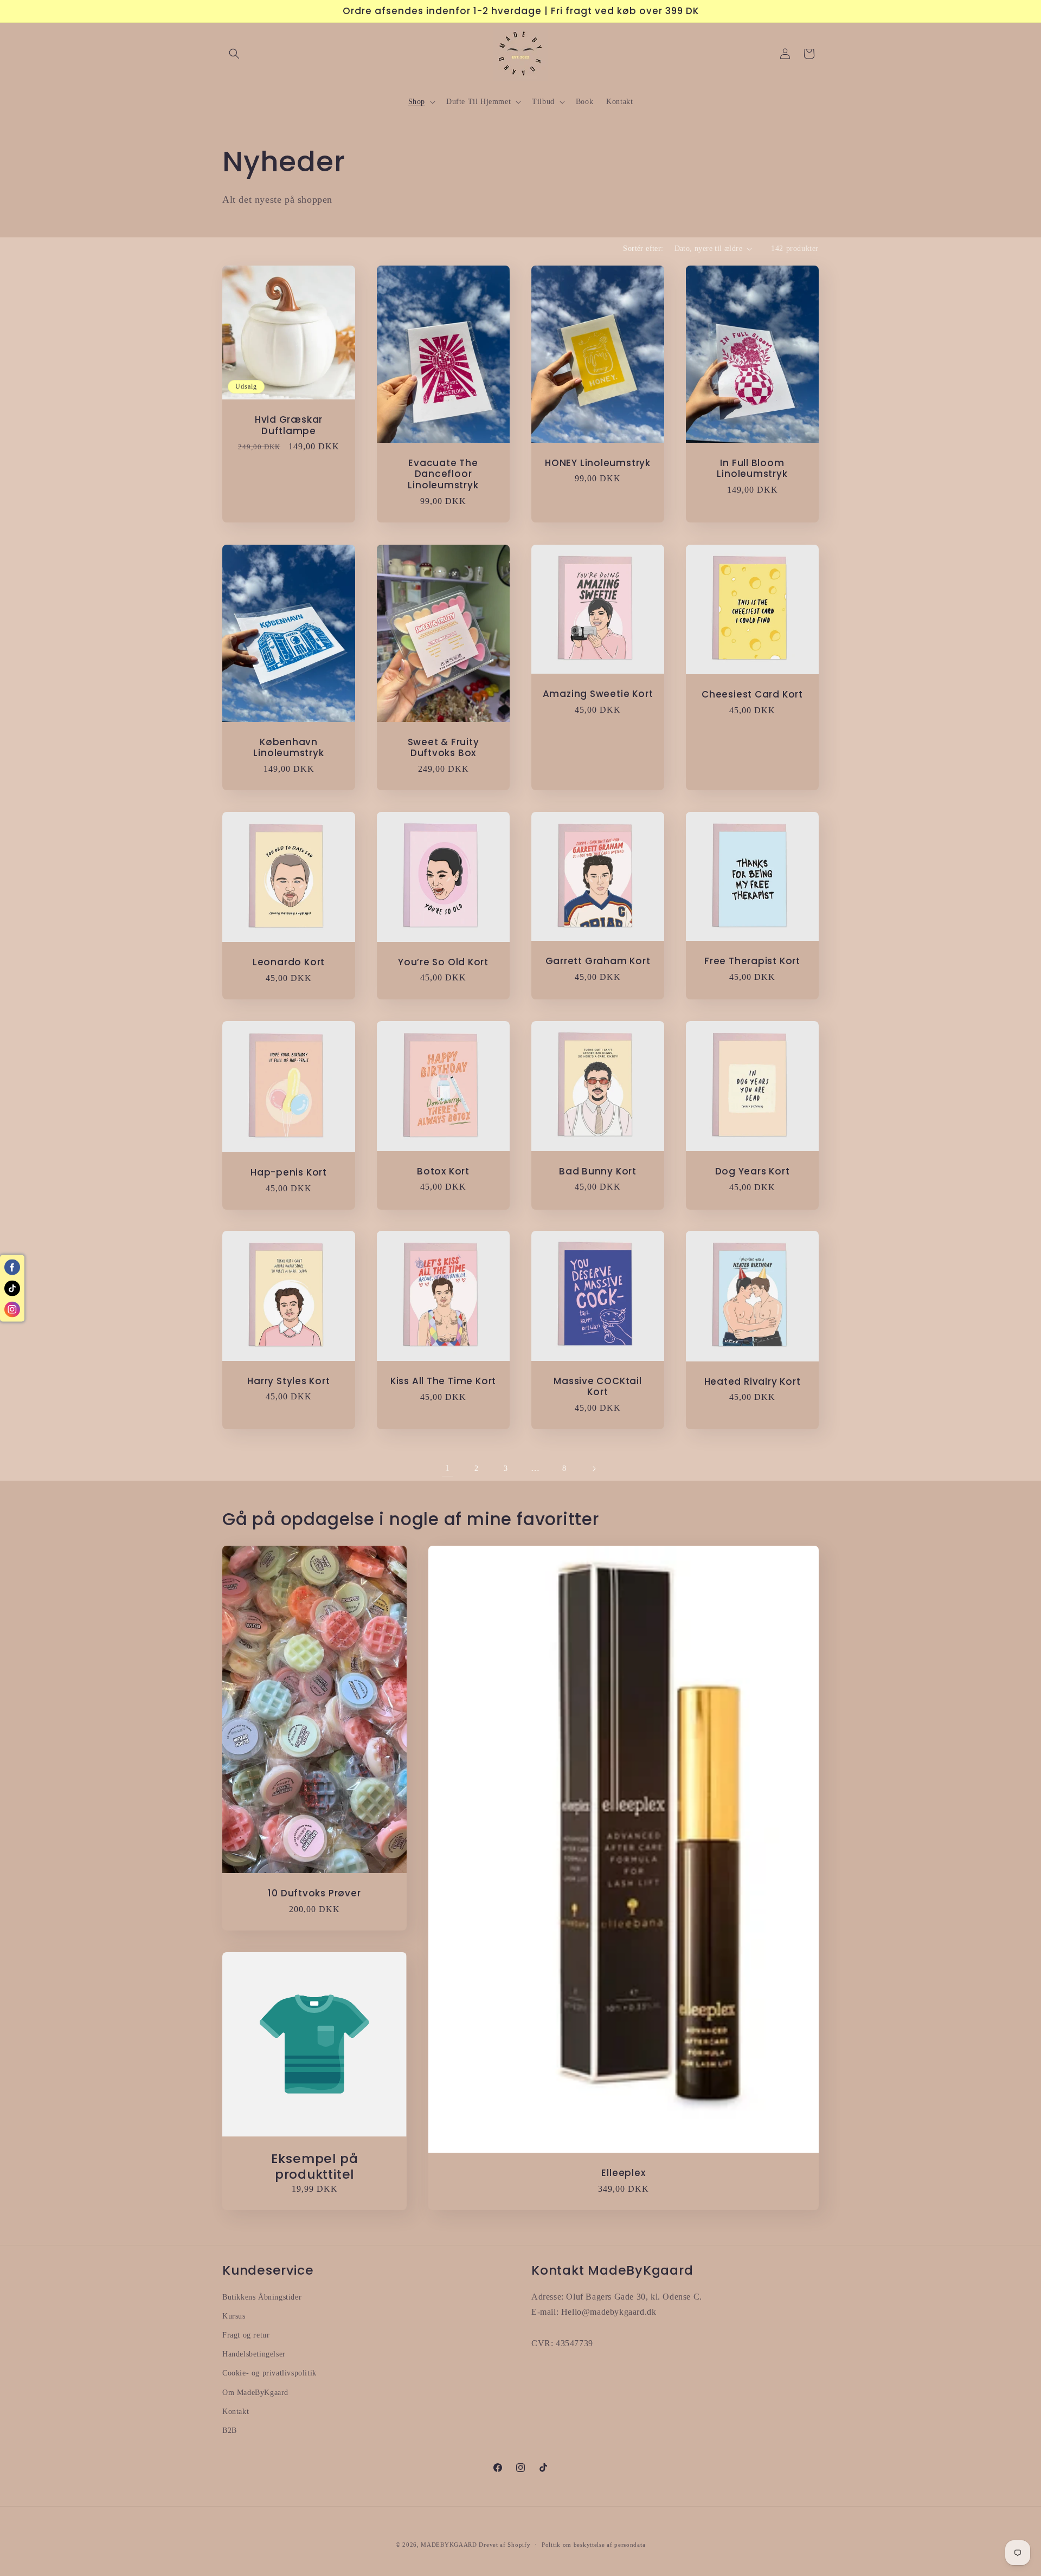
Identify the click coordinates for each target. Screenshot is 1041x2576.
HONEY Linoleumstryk (598, 463)
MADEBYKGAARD (449, 2545)
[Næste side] (594, 1469)
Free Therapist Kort (752, 961)
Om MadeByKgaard (255, 2393)
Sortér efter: (643, 248)
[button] (234, 54)
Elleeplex (623, 2173)
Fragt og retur (246, 2335)
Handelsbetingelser (254, 2354)
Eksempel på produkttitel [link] (315, 2167)
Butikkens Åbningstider (262, 2297)
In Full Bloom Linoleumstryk (752, 469)
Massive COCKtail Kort (597, 1387)
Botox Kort (443, 1171)
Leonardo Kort (289, 962)
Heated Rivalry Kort (753, 1382)
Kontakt (236, 2412)
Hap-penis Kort (289, 1173)
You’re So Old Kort (443, 962)
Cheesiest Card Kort (752, 694)
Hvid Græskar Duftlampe (289, 425)
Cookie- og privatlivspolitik (269, 2373)
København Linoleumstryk (288, 747)
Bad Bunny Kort (598, 1171)
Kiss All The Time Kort (443, 1382)
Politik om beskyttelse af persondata (593, 2545)
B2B (230, 2430)
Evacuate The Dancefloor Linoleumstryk (443, 474)
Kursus (234, 2316)
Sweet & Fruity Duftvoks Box (444, 747)
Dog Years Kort (753, 1171)
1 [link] (448, 1468)
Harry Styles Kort (288, 1381)
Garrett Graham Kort (598, 961)
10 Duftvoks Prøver (314, 1893)
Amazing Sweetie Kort (598, 694)
